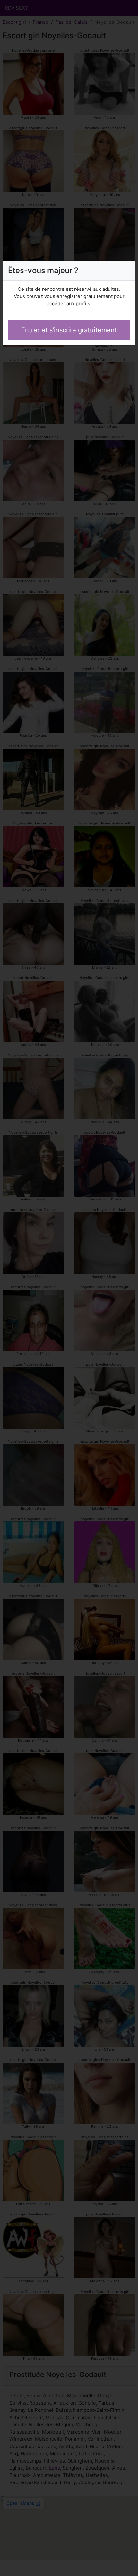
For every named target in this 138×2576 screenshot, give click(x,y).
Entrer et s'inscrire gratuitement (69, 330)
